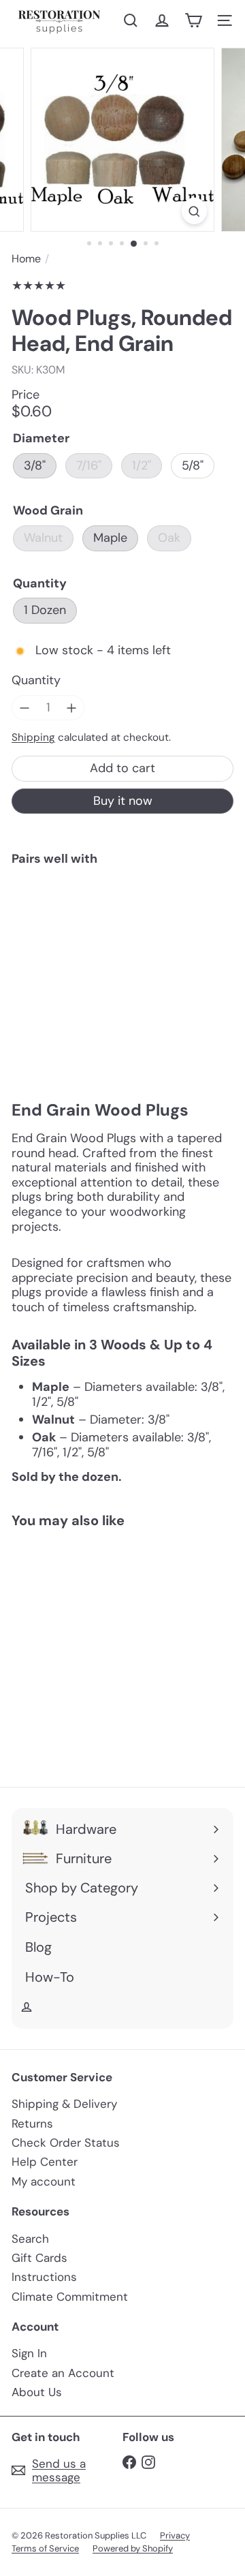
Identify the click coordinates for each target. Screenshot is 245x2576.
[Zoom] (194, 211)
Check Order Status (66, 2143)
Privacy (175, 2535)
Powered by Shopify (133, 2548)
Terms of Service (45, 2548)
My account (44, 2181)
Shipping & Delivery (64, 2104)
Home (26, 259)
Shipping (33, 737)
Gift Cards (39, 2258)
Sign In (29, 2353)
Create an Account (63, 2373)
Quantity (36, 681)
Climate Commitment (70, 2297)
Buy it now (123, 801)
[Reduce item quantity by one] (24, 708)
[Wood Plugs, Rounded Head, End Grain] (122, 919)
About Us (37, 2392)
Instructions (44, 2277)
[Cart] (193, 20)
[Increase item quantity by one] (72, 708)
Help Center (45, 2162)
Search (30, 2239)
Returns (32, 2123)
